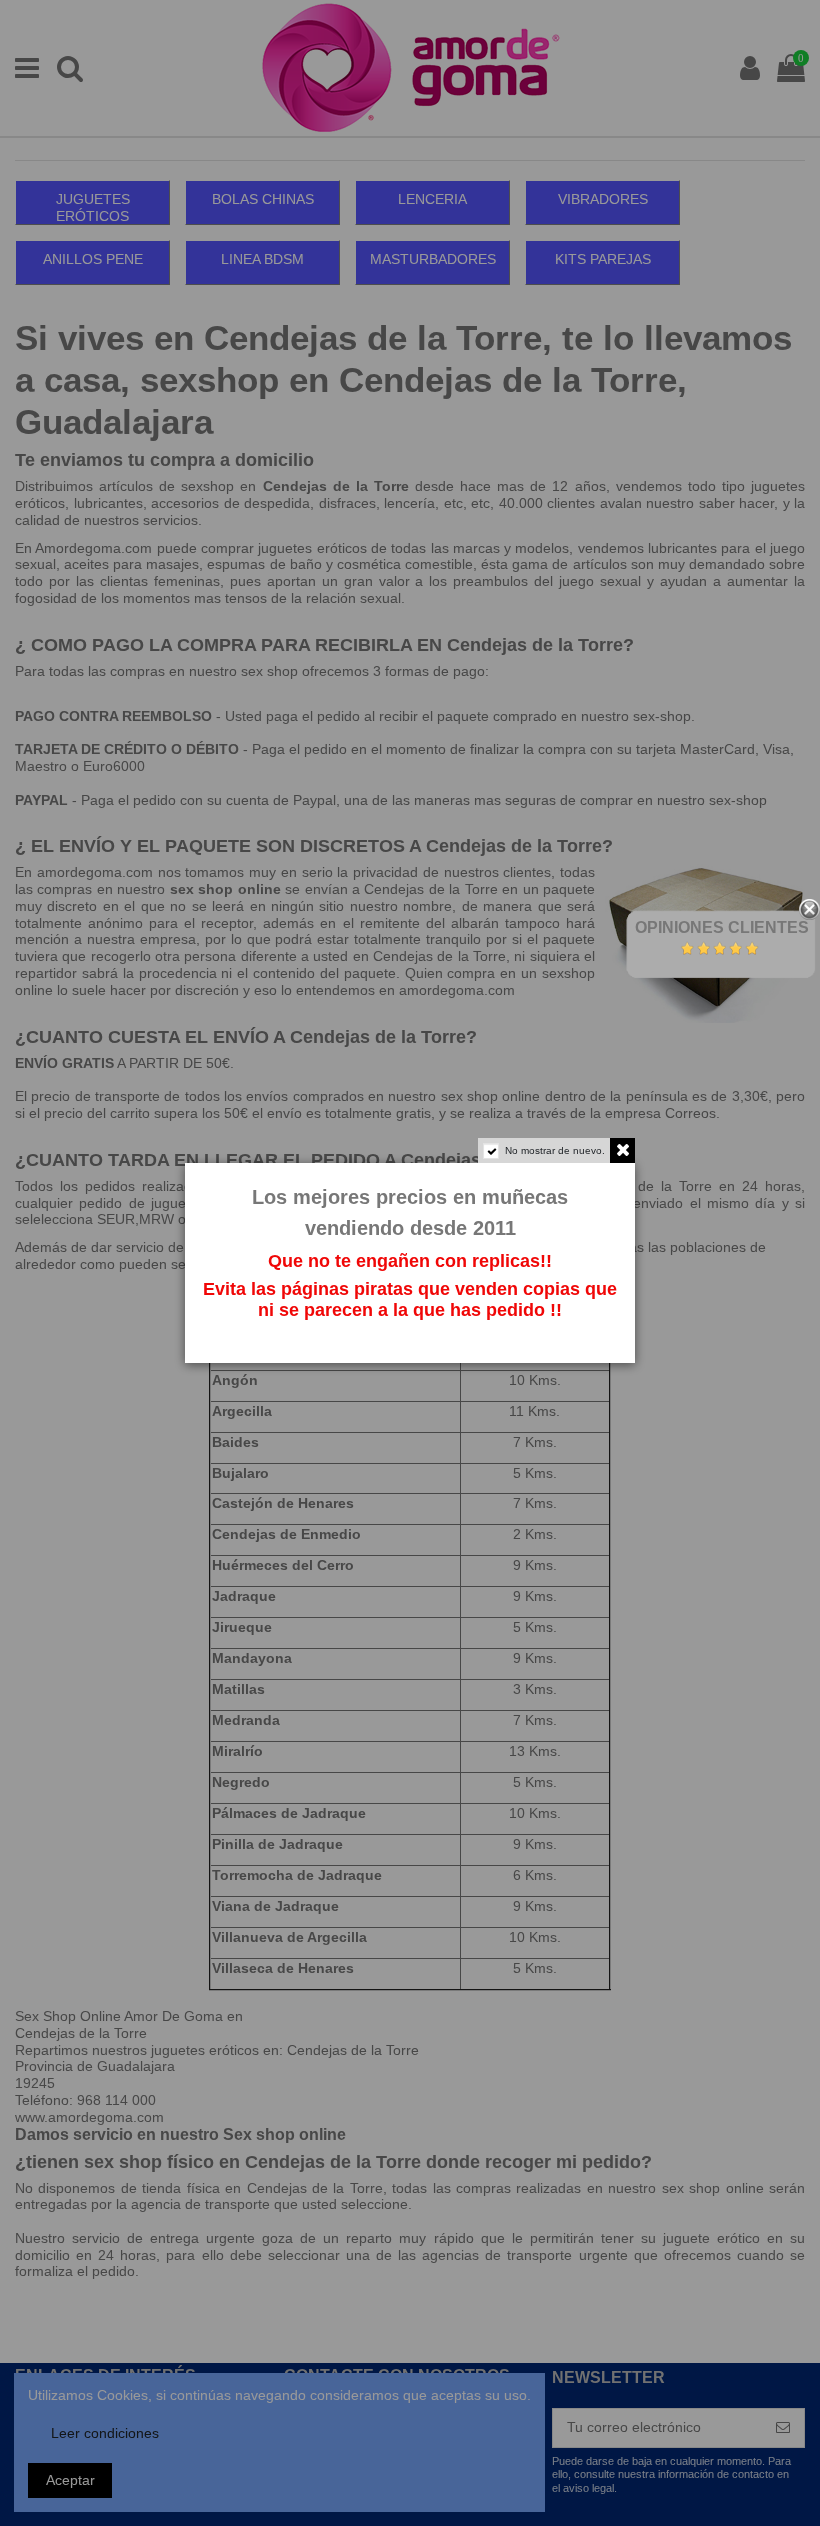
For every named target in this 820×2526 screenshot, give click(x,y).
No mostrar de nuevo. (555, 1150)
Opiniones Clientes (722, 927)
